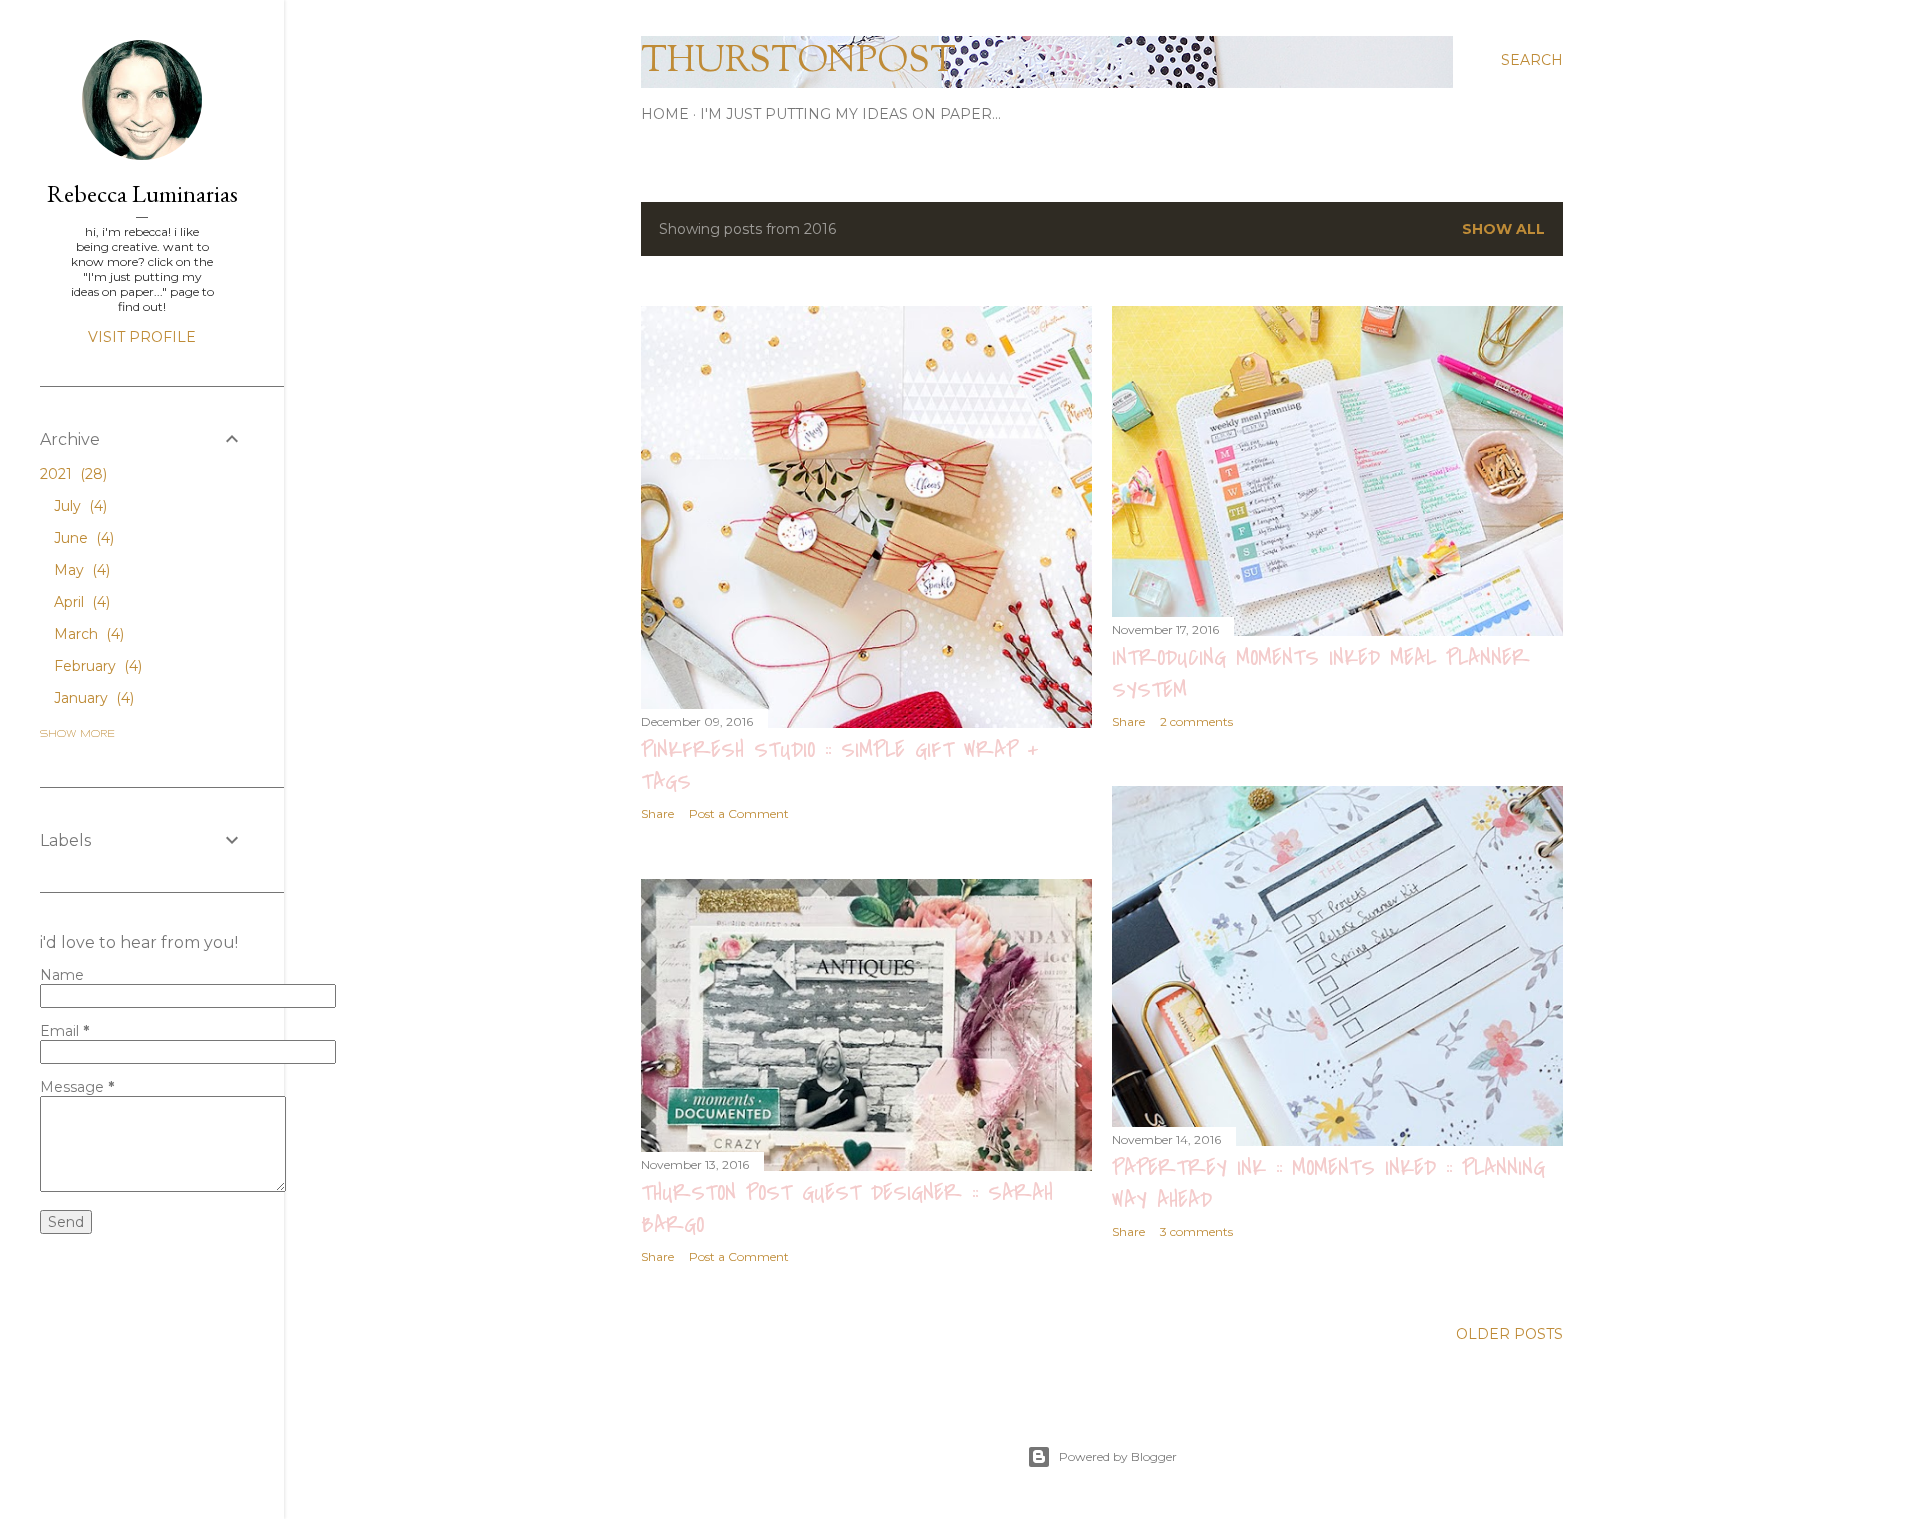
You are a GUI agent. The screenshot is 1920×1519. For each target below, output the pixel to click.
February (96, 666)
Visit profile (142, 337)
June (82, 538)
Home (665, 114)
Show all (1503, 229)
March (87, 634)
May (80, 570)
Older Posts (1509, 1334)
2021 (71, 474)
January (92, 698)
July (78, 506)
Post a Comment (739, 813)
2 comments (1196, 721)
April (80, 602)
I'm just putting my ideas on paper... (850, 114)
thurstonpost (798, 62)
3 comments (1196, 1231)
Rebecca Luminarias (142, 193)
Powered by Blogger (1118, 1456)
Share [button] (657, 813)
